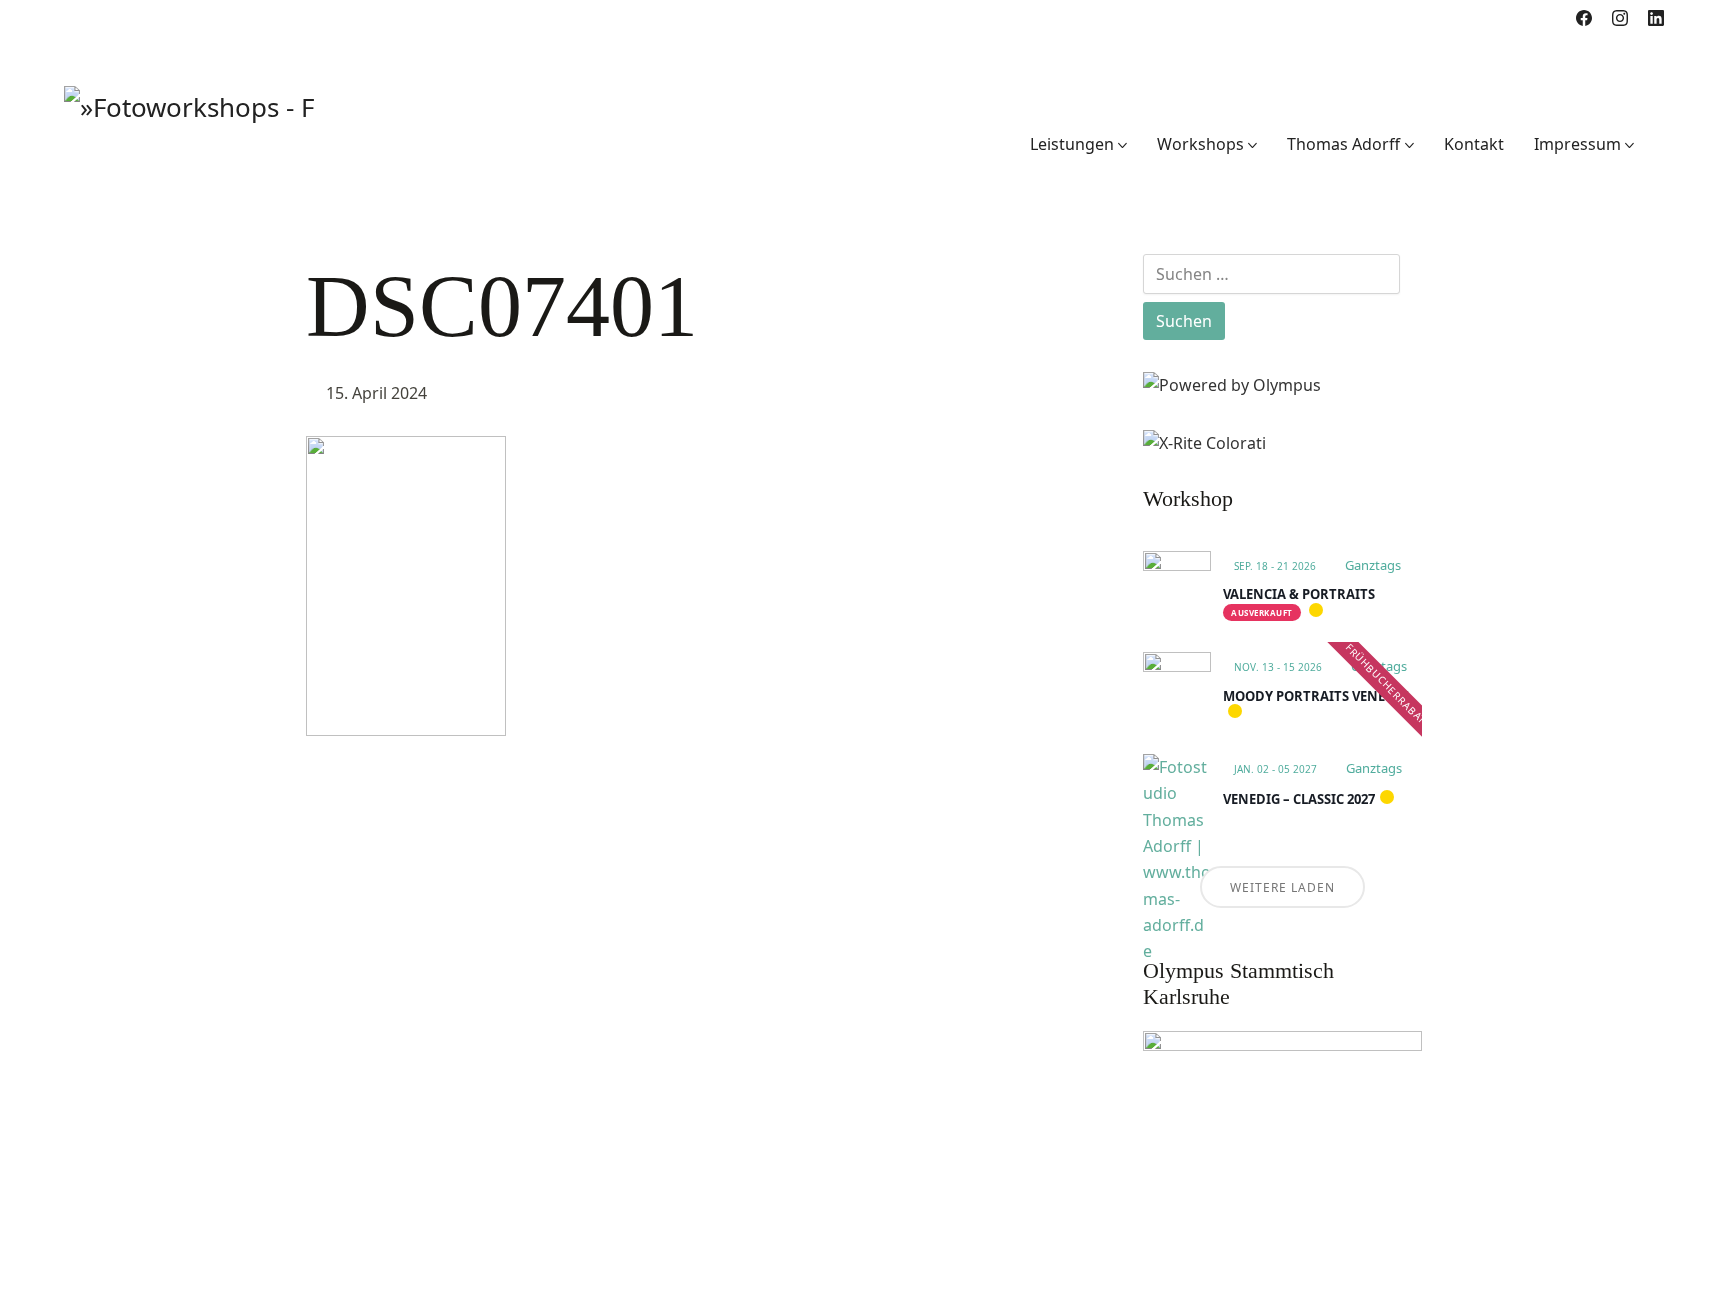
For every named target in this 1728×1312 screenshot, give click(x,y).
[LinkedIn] (1656, 18)
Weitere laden (1282, 887)
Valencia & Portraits (1299, 594)
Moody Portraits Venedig (1316, 696)
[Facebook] (1584, 18)
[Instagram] (1620, 18)
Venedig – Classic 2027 (1299, 799)
